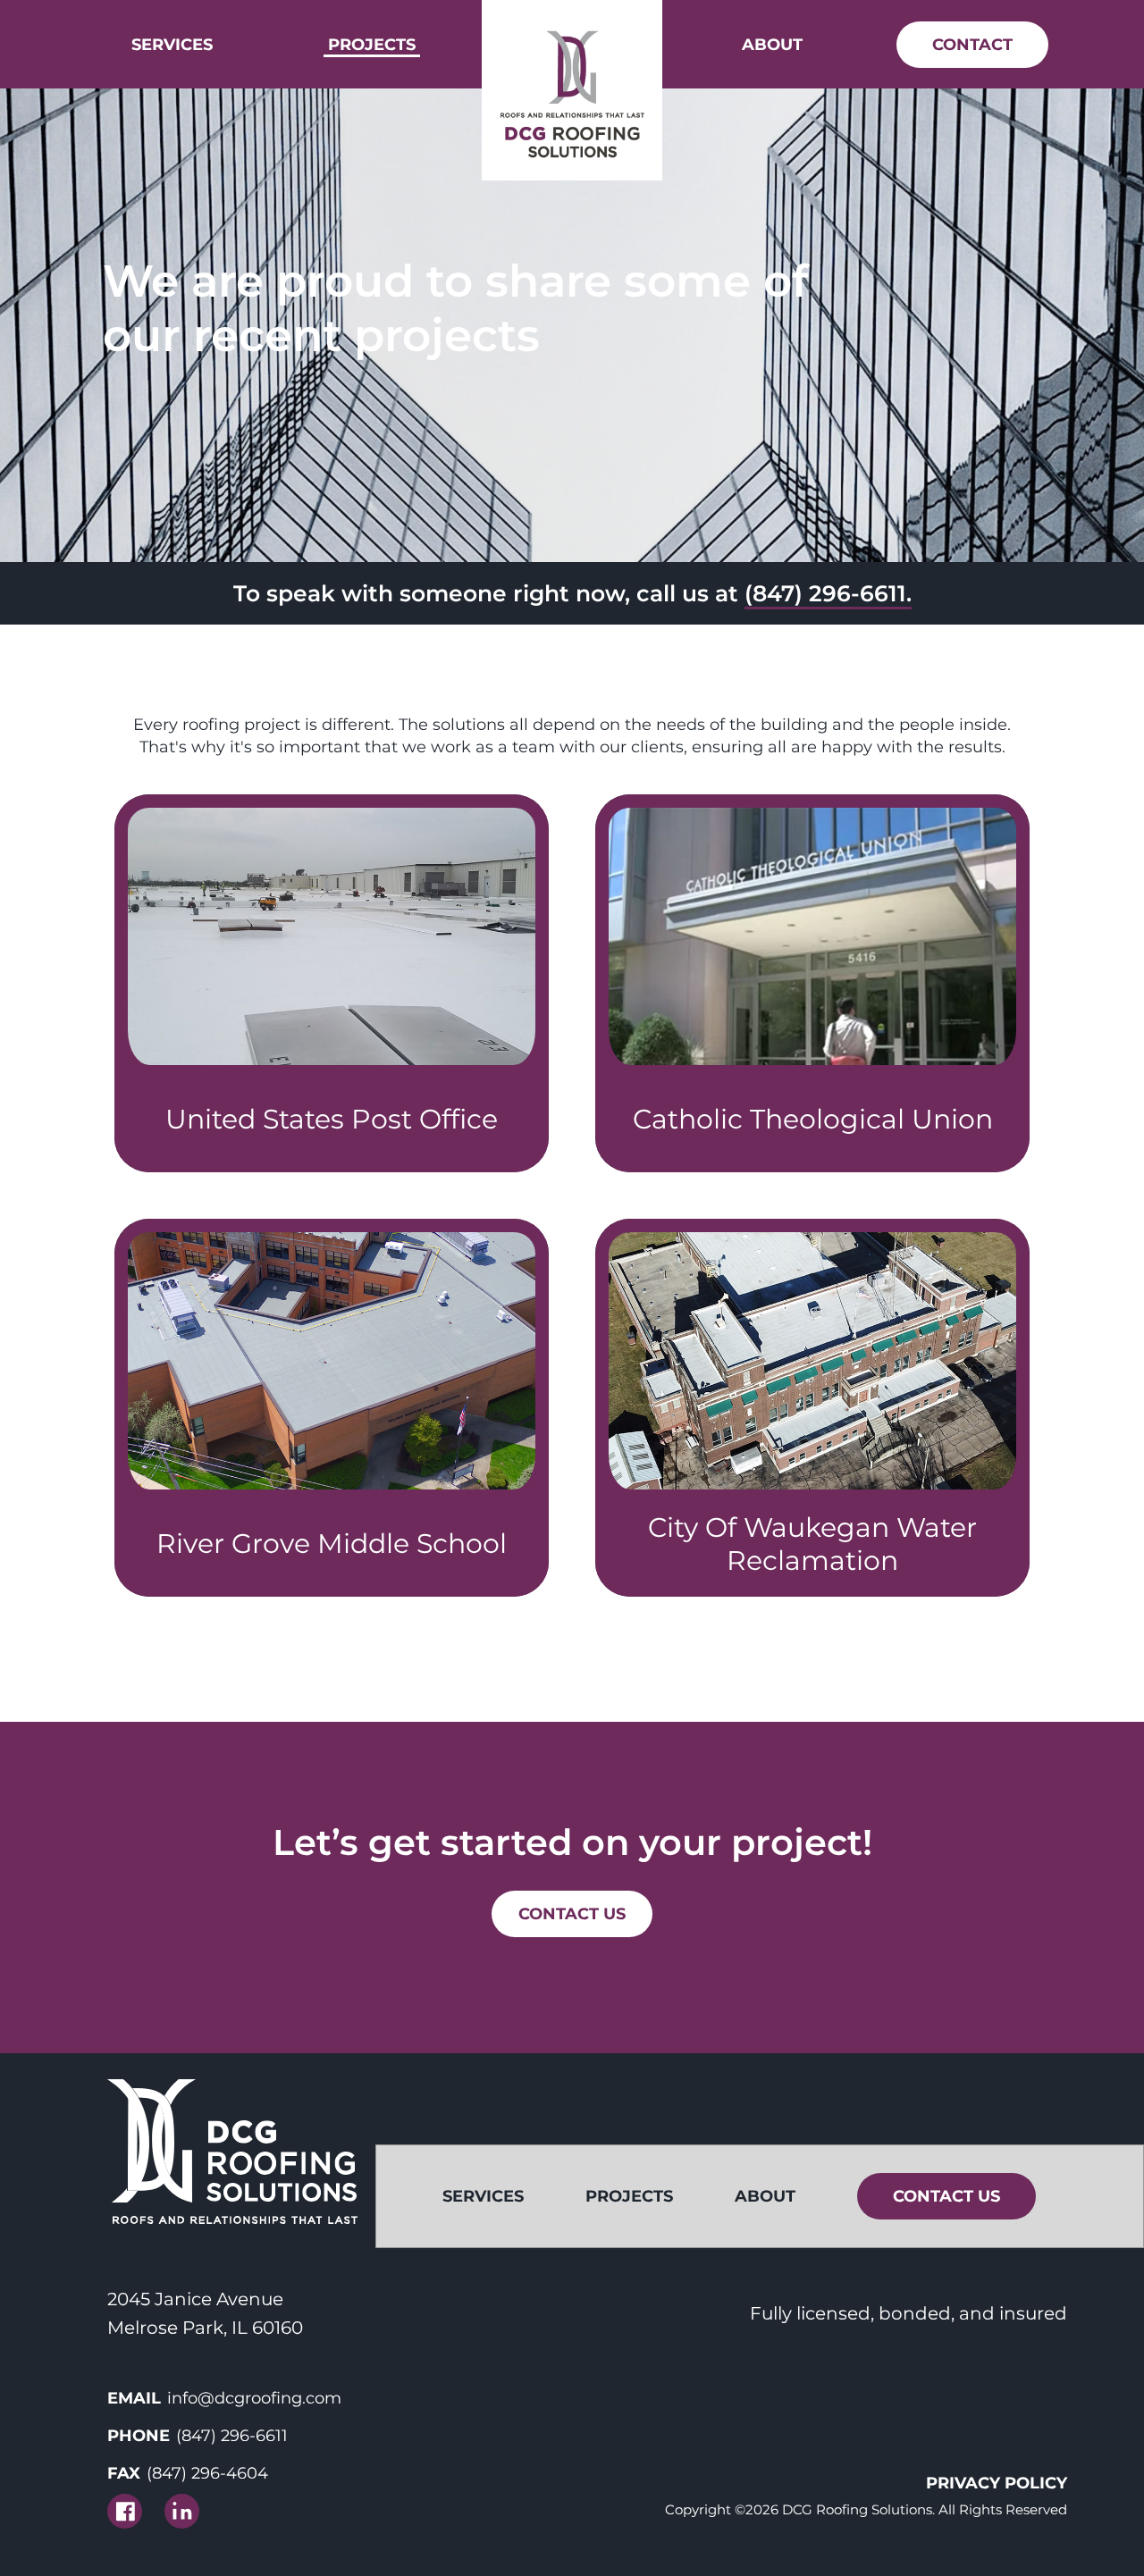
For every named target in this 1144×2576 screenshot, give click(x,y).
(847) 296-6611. (828, 593)
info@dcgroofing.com (254, 2398)
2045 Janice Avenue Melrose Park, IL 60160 (205, 2313)
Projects (372, 45)
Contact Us (572, 1914)
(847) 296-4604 (207, 2473)
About (772, 45)
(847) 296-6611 (232, 2436)
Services (172, 45)
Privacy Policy (997, 2483)
